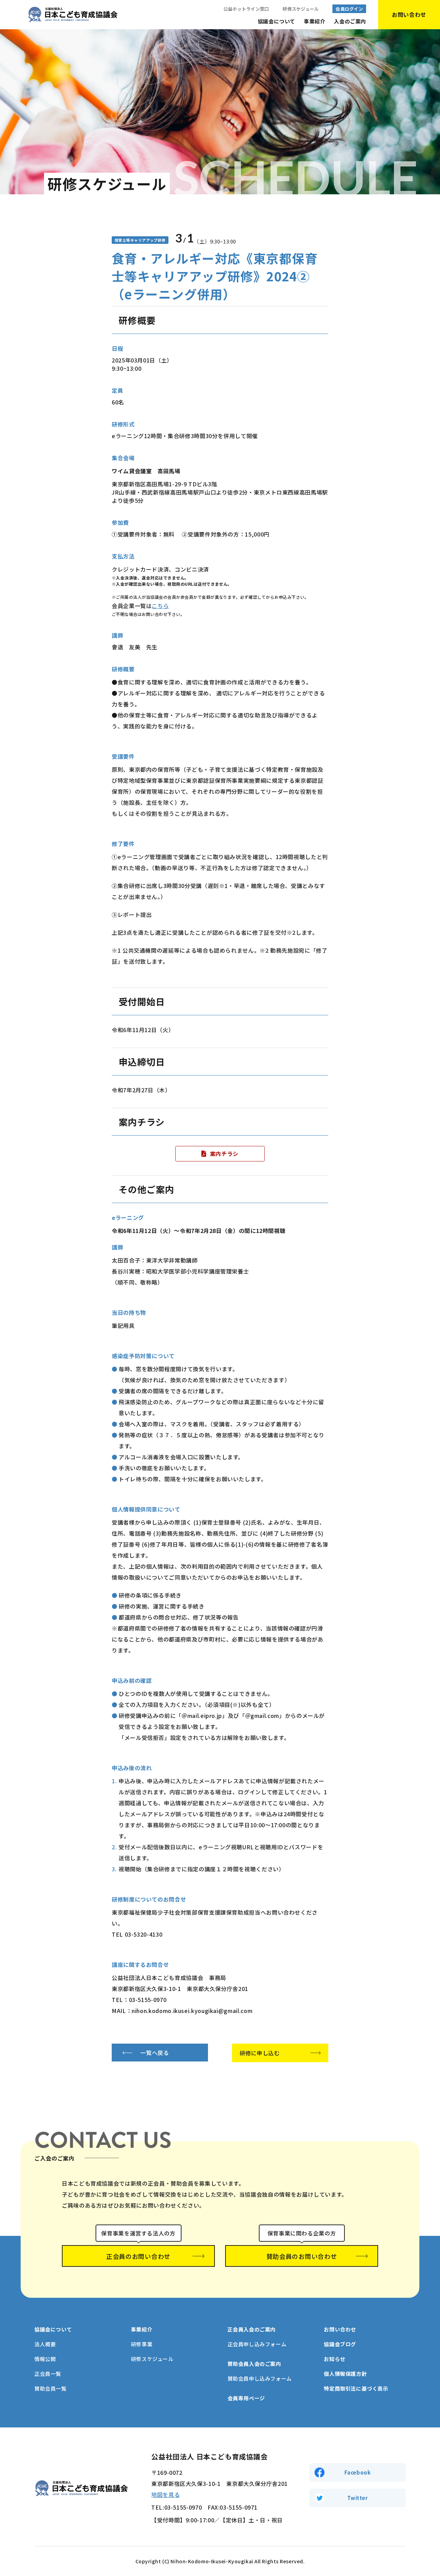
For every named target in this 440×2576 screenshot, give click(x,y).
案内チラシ (224, 1154)
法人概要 (45, 2344)
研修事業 (142, 2344)
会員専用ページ (246, 2398)
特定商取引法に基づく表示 (356, 2388)
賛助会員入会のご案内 (254, 2364)
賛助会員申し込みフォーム (260, 2378)
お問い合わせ (340, 2329)
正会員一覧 (48, 2374)
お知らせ (334, 2359)
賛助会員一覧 (51, 2388)
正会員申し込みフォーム (257, 2344)
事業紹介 (315, 21)
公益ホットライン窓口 (246, 9)
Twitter (357, 2498)
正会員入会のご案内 (252, 2329)
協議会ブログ (340, 2344)
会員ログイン (349, 9)
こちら (160, 606)
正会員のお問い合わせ (138, 2256)
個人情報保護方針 (345, 2374)
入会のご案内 (350, 21)
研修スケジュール (301, 9)
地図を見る (166, 2494)
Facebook (358, 2472)
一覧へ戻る (155, 2053)
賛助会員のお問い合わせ (302, 2256)
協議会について (277, 21)
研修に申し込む (260, 2053)
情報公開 (45, 2359)
